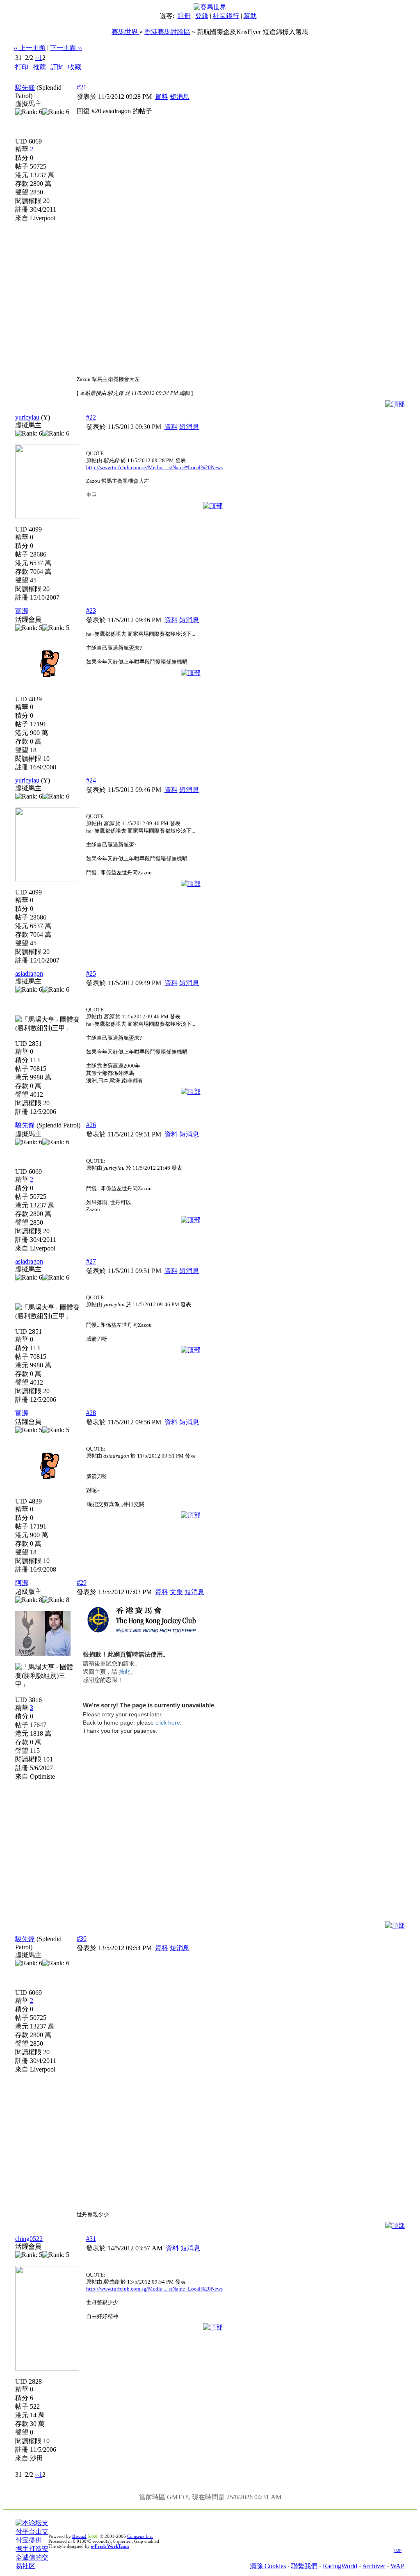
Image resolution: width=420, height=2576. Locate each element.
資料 (162, 97)
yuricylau (27, 417)
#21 (82, 87)
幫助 (250, 16)
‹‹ (37, 58)
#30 (82, 1938)
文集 (176, 1592)
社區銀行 (226, 16)
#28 (91, 1413)
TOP (398, 2551)
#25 (91, 973)
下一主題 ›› (66, 48)
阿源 (22, 1583)
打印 (22, 67)
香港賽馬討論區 (167, 32)
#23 (91, 610)
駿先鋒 (25, 88)
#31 (91, 2239)
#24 (91, 780)
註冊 (184, 16)
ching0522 (29, 2239)
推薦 (39, 67)
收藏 (75, 67)
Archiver (374, 2566)
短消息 (180, 97)
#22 (91, 417)
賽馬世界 (126, 32)
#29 (82, 1582)
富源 (22, 611)
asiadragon (29, 973)
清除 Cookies (268, 2566)
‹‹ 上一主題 (30, 48)
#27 (91, 1261)
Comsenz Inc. (140, 2536)
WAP (397, 2566)
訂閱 (57, 67)
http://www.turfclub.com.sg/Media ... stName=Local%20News (154, 467)
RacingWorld (340, 2566)
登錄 (202, 16)
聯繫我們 (304, 2566)
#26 (91, 1125)
